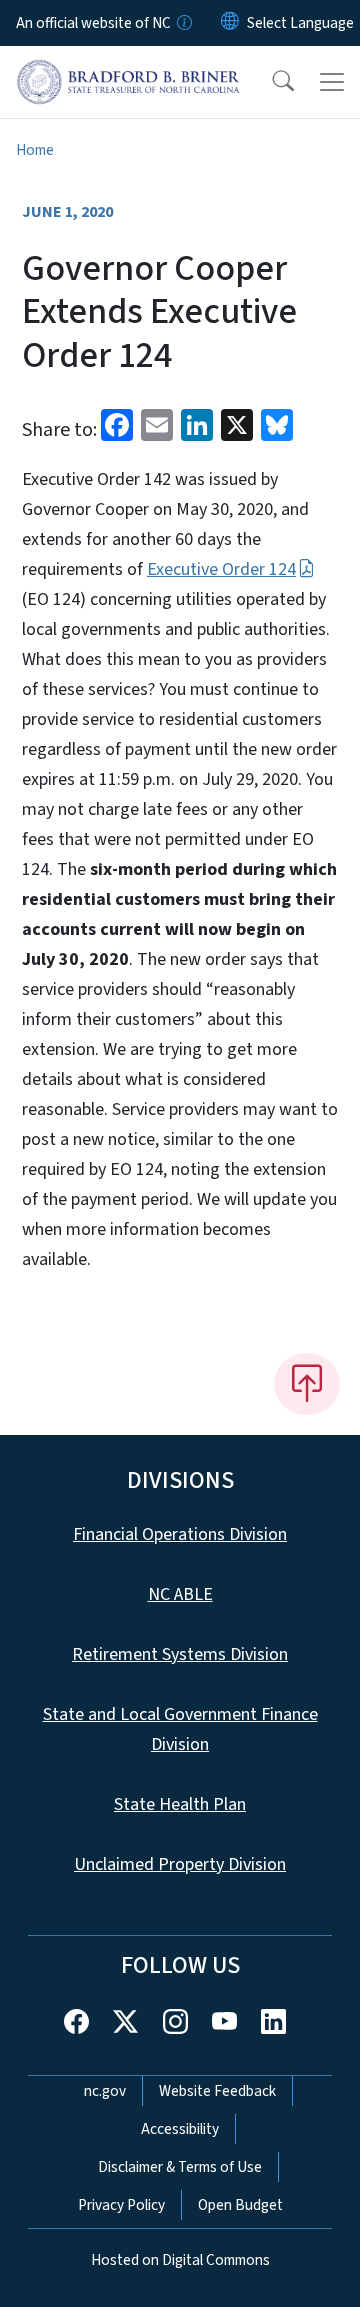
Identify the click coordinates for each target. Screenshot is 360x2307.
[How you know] (183, 23)
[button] (270, 82)
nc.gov (105, 2091)
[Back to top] (307, 1384)
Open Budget (240, 2205)
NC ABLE (180, 1594)
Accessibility (180, 2129)
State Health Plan (180, 1804)
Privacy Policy (121, 2205)
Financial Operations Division (180, 1534)
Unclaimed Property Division (180, 1864)
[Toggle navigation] (332, 82)
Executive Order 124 (221, 569)
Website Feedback (217, 2091)
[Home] (128, 69)
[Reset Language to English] (230, 23)
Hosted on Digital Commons (180, 2260)
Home (35, 150)
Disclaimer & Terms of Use (180, 2167)
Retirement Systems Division (180, 1654)
